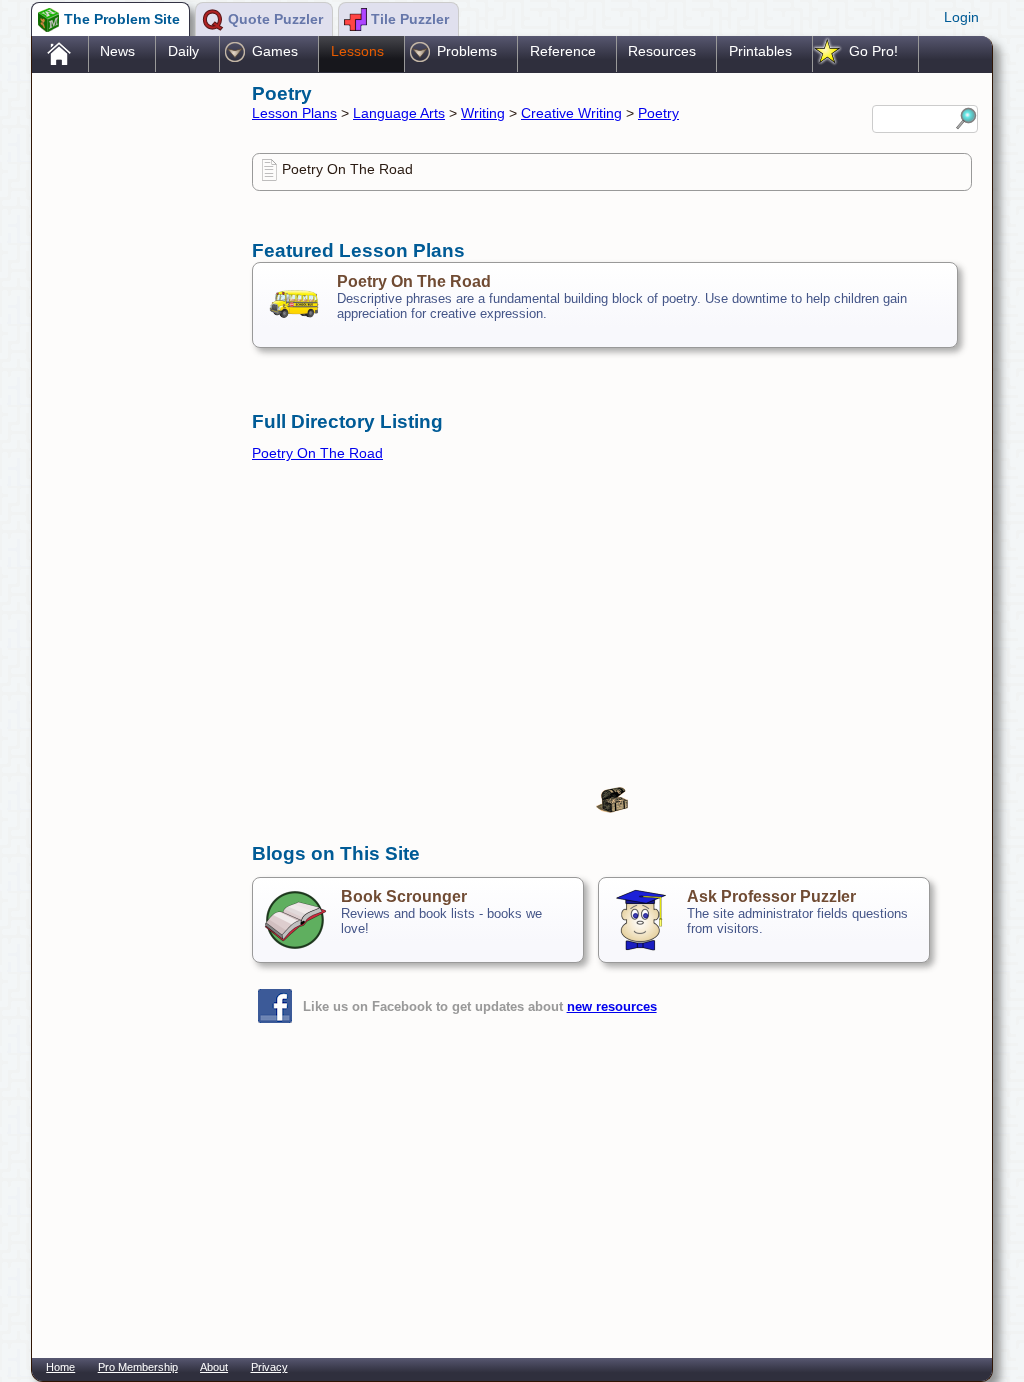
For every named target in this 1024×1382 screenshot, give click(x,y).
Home (60, 1367)
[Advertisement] (132, 393)
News (117, 51)
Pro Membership (138, 1367)
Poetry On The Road (347, 169)
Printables (760, 51)
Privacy (269, 1367)
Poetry (658, 113)
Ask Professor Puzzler (771, 896)
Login (961, 17)
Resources (662, 51)
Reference (563, 51)
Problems (467, 51)
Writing (483, 113)
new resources (612, 1006)
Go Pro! (873, 51)
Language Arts (399, 113)
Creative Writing (571, 113)
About (214, 1367)
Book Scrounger (404, 896)
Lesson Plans (294, 113)
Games (275, 51)
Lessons (357, 51)
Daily (183, 51)
